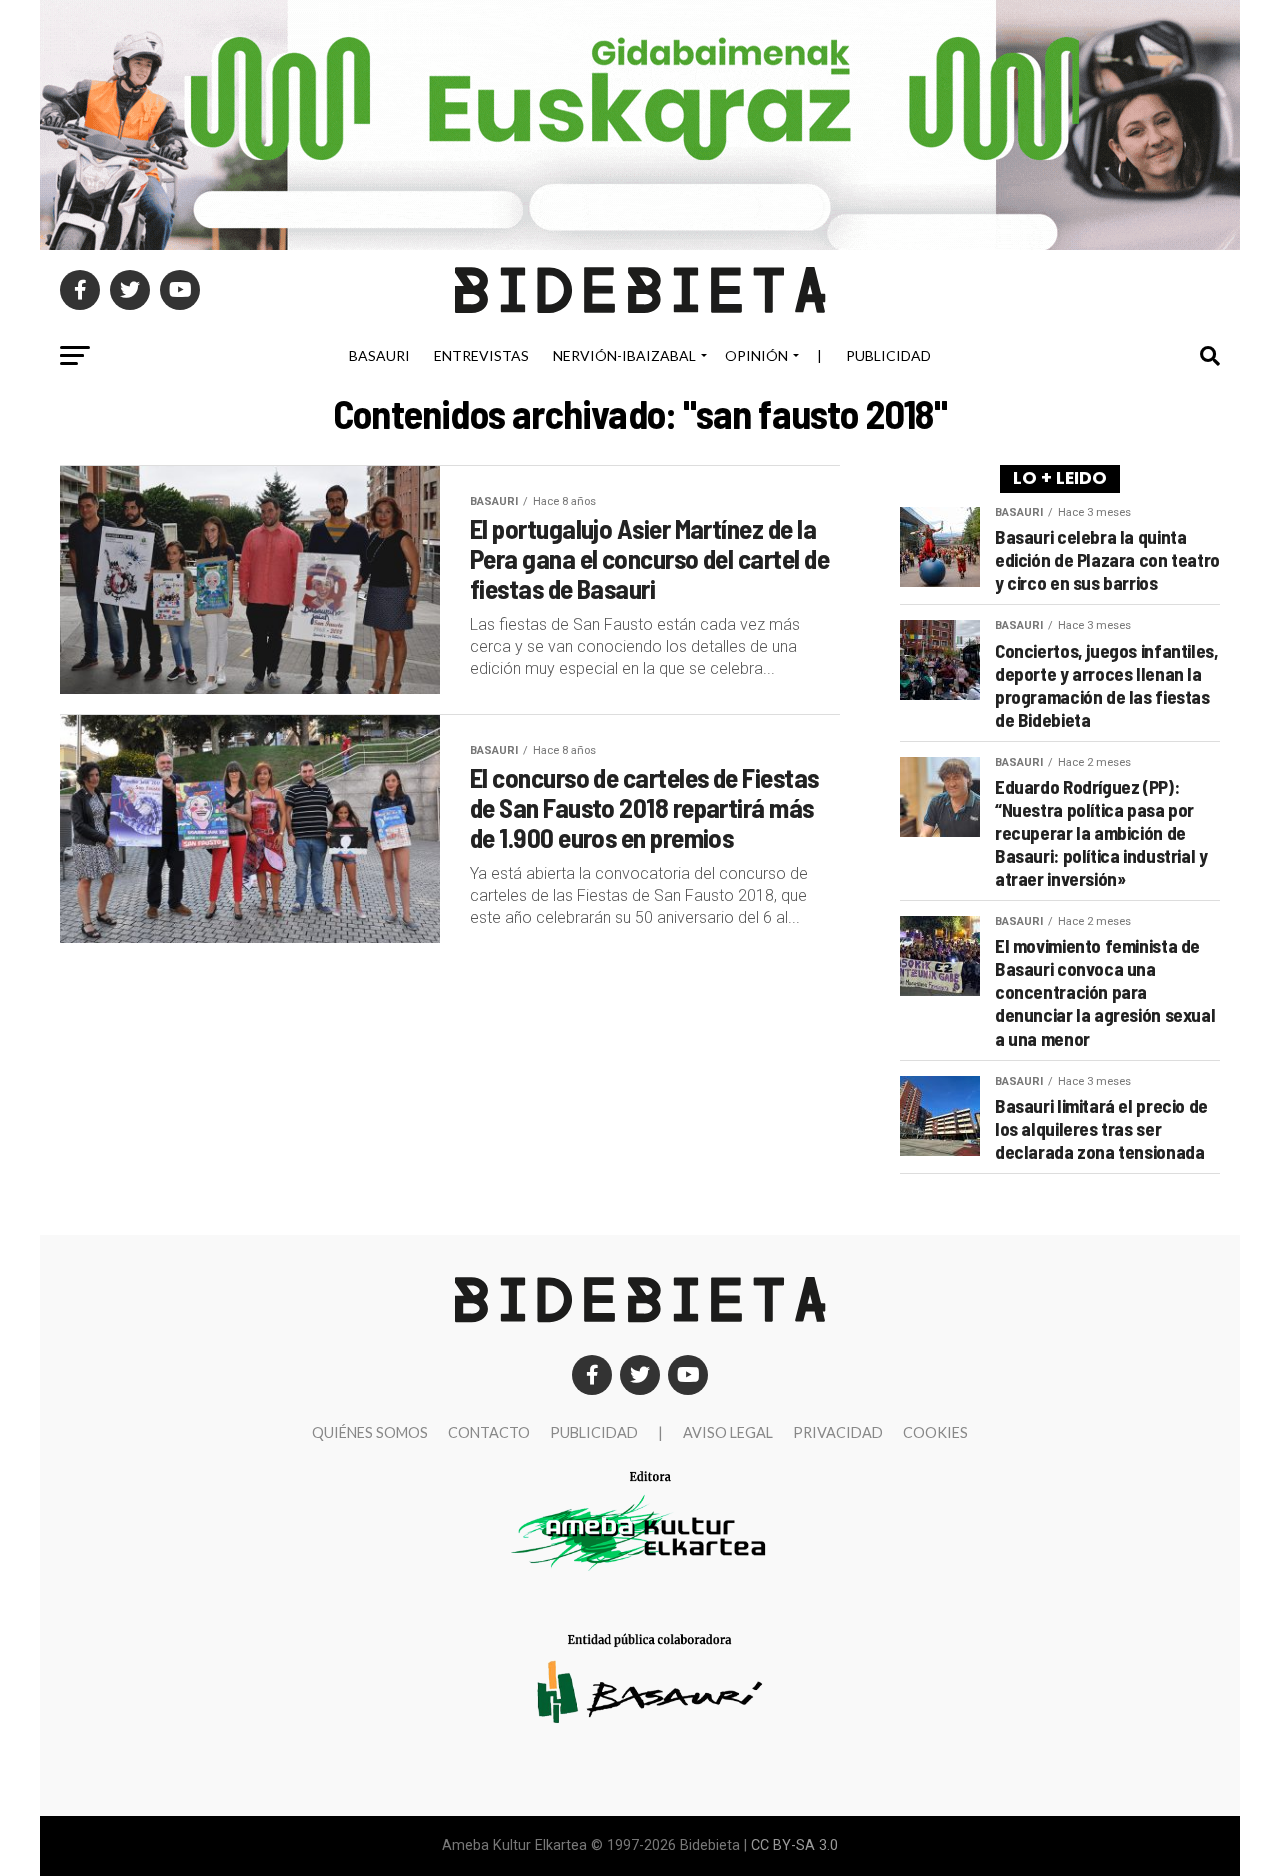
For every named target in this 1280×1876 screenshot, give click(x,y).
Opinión (756, 355)
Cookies (935, 1432)
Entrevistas (481, 355)
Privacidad (838, 1432)
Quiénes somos (370, 1432)
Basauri (379, 355)
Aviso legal (728, 1432)
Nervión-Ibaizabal (624, 355)
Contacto (489, 1432)
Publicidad (888, 355)
